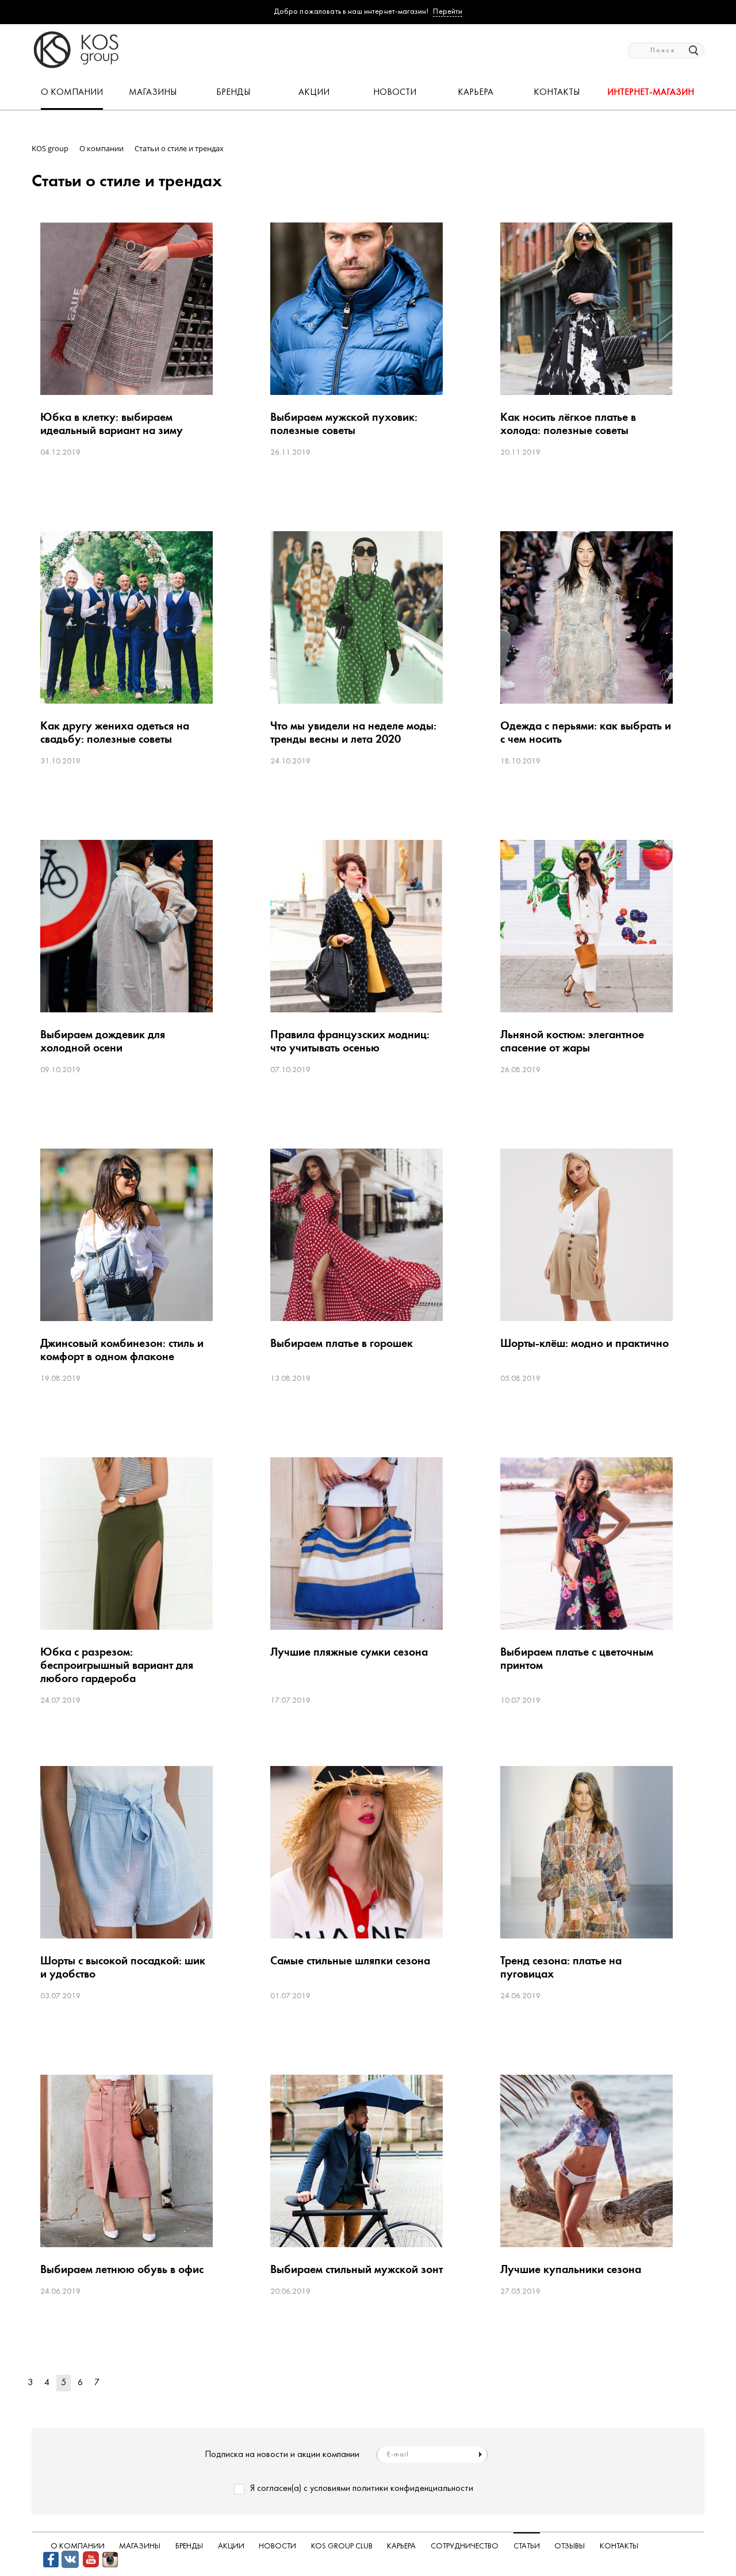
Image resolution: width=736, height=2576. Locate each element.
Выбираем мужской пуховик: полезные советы (344, 424)
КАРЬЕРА (476, 93)
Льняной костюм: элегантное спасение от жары (572, 1041)
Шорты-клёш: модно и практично (584, 1343)
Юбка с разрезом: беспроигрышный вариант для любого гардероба (117, 1665)
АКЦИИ (314, 93)
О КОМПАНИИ (72, 93)
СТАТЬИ (527, 2546)
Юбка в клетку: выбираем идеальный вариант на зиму (112, 424)
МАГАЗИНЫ (153, 93)
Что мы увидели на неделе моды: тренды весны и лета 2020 (353, 732)
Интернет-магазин (651, 93)
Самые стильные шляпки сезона (350, 1961)
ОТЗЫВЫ (570, 2546)
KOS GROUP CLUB (342, 2546)
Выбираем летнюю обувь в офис (122, 2269)
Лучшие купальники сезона (571, 2269)
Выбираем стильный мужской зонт (356, 2269)
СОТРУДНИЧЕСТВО (465, 2546)
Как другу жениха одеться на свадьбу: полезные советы (115, 732)
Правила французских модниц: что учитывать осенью (350, 1041)
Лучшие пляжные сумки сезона (349, 1652)
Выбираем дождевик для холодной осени (103, 1041)
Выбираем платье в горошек (342, 1343)
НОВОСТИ (395, 93)
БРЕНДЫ (233, 93)
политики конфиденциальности (413, 2489)
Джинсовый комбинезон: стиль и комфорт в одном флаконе (122, 1350)
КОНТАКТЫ (557, 93)
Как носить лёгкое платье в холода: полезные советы (568, 424)
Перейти (448, 12)
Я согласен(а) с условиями (362, 2489)
